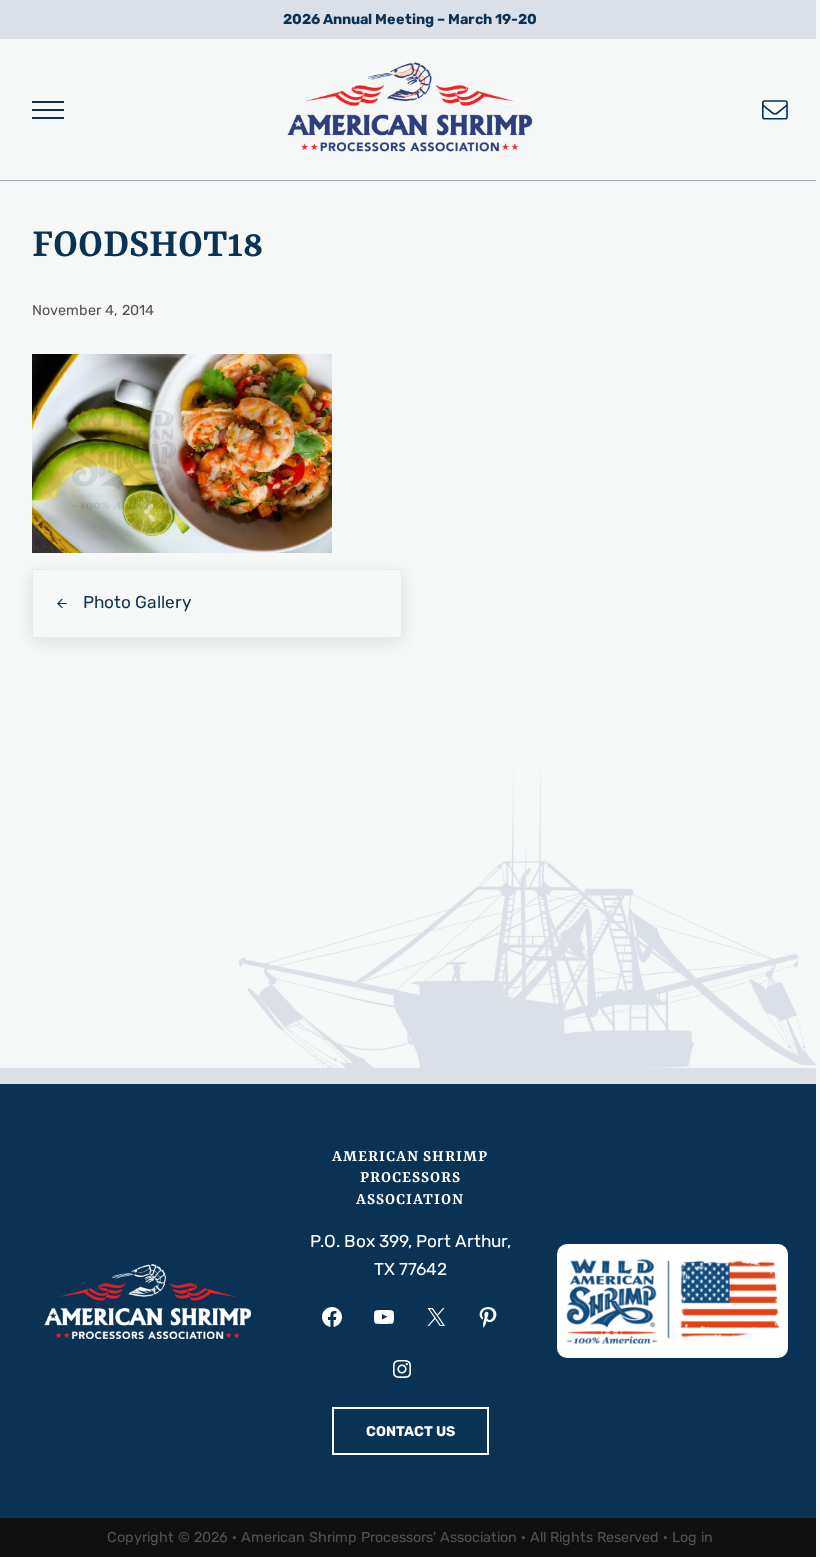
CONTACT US (410, 1431)
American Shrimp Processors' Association (379, 1537)
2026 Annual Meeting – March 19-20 (410, 19)
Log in (692, 1537)
